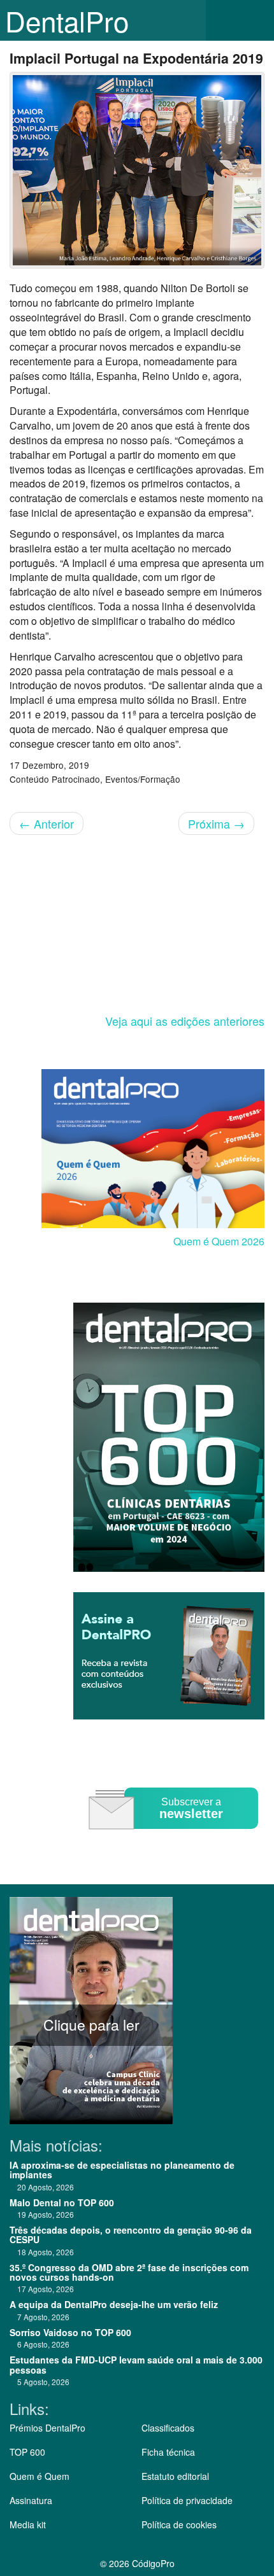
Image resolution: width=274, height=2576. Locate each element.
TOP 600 (27, 2452)
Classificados (168, 2428)
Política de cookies (179, 2524)
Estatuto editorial (175, 2476)
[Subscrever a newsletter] (175, 1838)
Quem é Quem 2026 (219, 1241)
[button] (255, 20)
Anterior (47, 823)
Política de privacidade (187, 2500)
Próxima (216, 823)
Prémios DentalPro (47, 2428)
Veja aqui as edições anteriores (185, 1021)
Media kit (28, 2524)
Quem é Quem (40, 2476)
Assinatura (31, 2500)
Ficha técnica (168, 2452)
